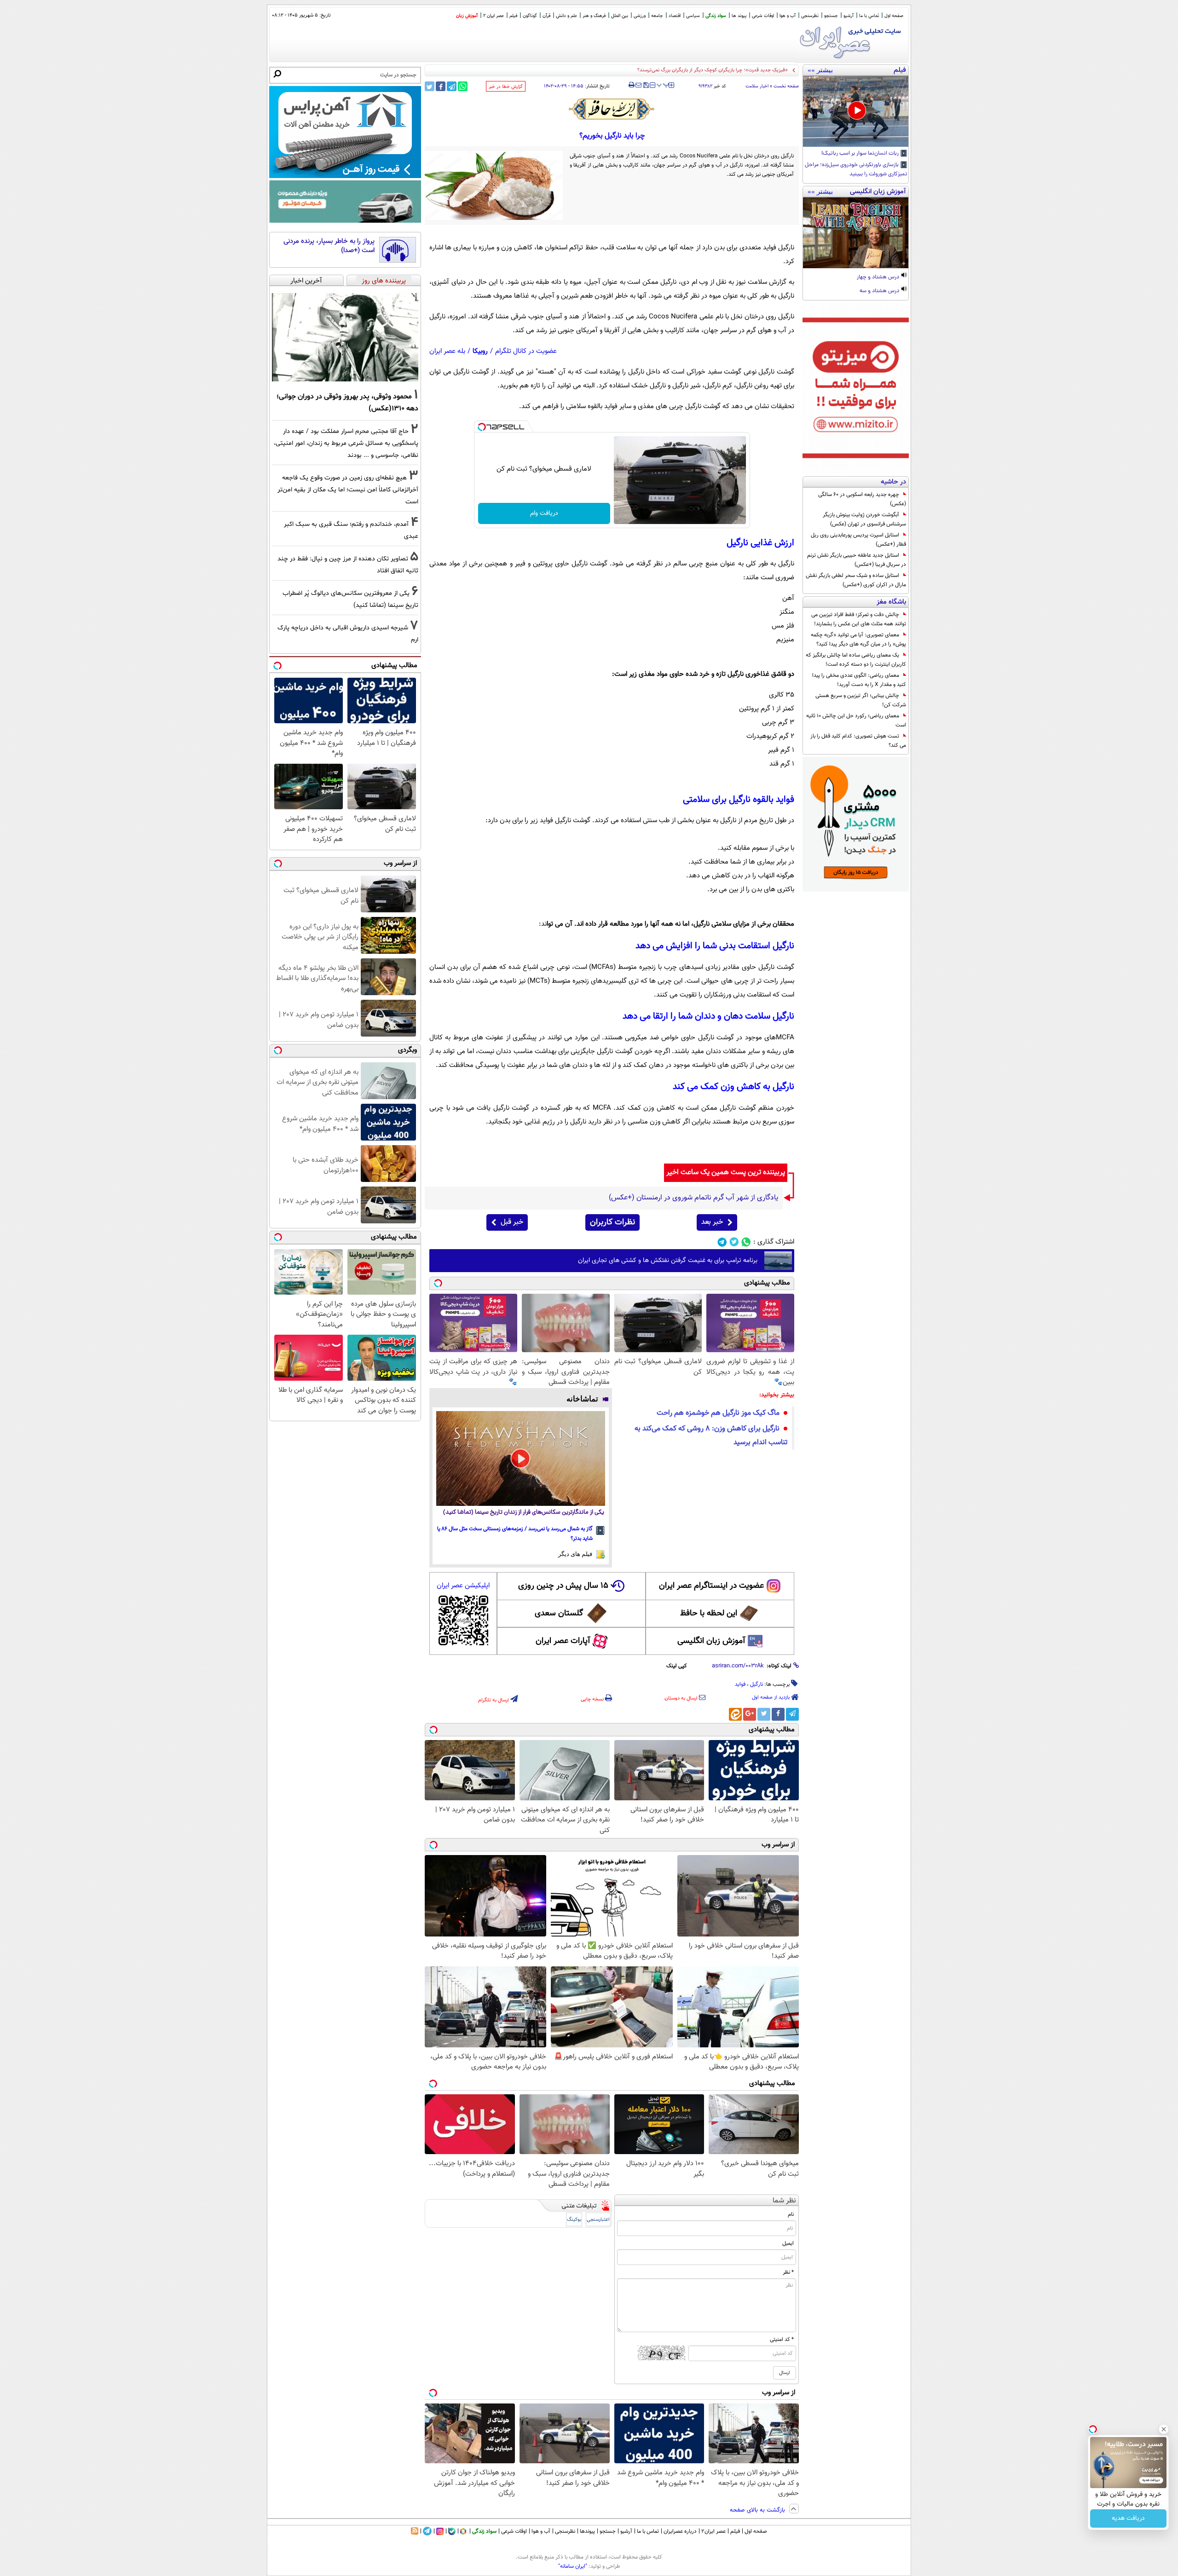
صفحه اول (894, 16)
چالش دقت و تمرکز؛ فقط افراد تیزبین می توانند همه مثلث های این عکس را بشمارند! (859, 619)
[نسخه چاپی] (632, 85)
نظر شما (784, 2201)
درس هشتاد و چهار (879, 277)
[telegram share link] (452, 86)
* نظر (788, 2272)
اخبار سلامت (757, 86)
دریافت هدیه (1128, 2518)
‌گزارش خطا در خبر (506, 87)
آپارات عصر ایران (563, 1641)
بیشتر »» (820, 70)
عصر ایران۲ (713, 2531)
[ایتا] (735, 1714)
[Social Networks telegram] (722, 1242)
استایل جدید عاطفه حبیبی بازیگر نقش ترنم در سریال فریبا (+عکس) (857, 560)
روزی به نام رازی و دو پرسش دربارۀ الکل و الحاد (741, 70)
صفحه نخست (786, 86)
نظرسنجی (810, 16)
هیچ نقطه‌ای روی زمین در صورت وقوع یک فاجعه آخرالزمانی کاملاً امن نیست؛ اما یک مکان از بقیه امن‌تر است (348, 490)
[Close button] (1164, 2429)
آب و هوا (788, 16)
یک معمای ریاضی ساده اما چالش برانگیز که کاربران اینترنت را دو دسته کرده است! (856, 660)
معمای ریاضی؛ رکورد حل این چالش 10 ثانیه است (856, 720)
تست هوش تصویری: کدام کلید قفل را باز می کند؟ (858, 741)
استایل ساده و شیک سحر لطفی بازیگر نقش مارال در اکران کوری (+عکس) (856, 580)
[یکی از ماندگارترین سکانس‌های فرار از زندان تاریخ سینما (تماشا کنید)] (521, 1458)
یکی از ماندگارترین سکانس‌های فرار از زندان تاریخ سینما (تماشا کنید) (524, 1513)
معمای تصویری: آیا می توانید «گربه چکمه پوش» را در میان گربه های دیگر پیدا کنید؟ (858, 640)
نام (791, 2214)
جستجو (831, 16)
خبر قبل (512, 1222)
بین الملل (620, 16)
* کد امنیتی (782, 2340)
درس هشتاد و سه (880, 291)
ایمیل (788, 2243)
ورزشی (640, 16)
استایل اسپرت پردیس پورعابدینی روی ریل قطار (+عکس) (858, 540)
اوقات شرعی (763, 16)
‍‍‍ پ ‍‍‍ (663, 84)
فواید (740, 1684)
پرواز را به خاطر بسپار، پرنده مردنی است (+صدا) (329, 246)
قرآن (546, 16)
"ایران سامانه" (573, 2566)
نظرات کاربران (612, 1222)
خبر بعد (712, 1222)
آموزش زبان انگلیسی (711, 1641)
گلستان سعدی (559, 1614)
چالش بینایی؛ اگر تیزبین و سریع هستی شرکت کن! (861, 700)
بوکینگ (574, 2220)
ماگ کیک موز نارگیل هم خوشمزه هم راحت (718, 1413)
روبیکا (480, 351)
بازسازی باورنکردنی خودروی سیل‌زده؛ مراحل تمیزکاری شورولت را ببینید (856, 170)
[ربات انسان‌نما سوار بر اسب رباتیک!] (856, 111)
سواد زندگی (716, 16)
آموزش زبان (467, 16)
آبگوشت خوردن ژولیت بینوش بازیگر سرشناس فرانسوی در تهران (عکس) (864, 519)
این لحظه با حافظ (709, 1614)
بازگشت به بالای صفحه (758, 2510)
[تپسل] (482, 427)
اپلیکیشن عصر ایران (463, 1586)
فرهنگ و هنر (594, 16)
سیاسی (693, 16)
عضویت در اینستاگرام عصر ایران (711, 1586)
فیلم (513, 16)
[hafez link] (612, 109)
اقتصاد (675, 16)
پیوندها (587, 2531)
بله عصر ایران (447, 351)
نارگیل (756, 1684)
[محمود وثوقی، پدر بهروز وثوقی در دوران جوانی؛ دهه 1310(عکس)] (345, 337)
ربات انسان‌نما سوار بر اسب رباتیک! (861, 154)
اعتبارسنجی (598, 2220)
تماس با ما (869, 16)
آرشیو (849, 16)
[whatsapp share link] (463, 86)
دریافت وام (544, 513)
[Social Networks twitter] (734, 1242)
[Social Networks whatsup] (746, 1242)
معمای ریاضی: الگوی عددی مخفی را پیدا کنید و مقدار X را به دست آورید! (859, 680)
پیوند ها (739, 16)
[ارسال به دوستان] (638, 85)
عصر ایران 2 (494, 16)
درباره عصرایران (680, 2531)
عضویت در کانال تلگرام (526, 351)
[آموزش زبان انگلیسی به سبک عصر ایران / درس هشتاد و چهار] (856, 233)
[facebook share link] (441, 86)
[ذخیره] (646, 86)
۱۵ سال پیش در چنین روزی (563, 1586)
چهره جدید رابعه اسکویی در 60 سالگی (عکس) (862, 499)
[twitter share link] (430, 86)
